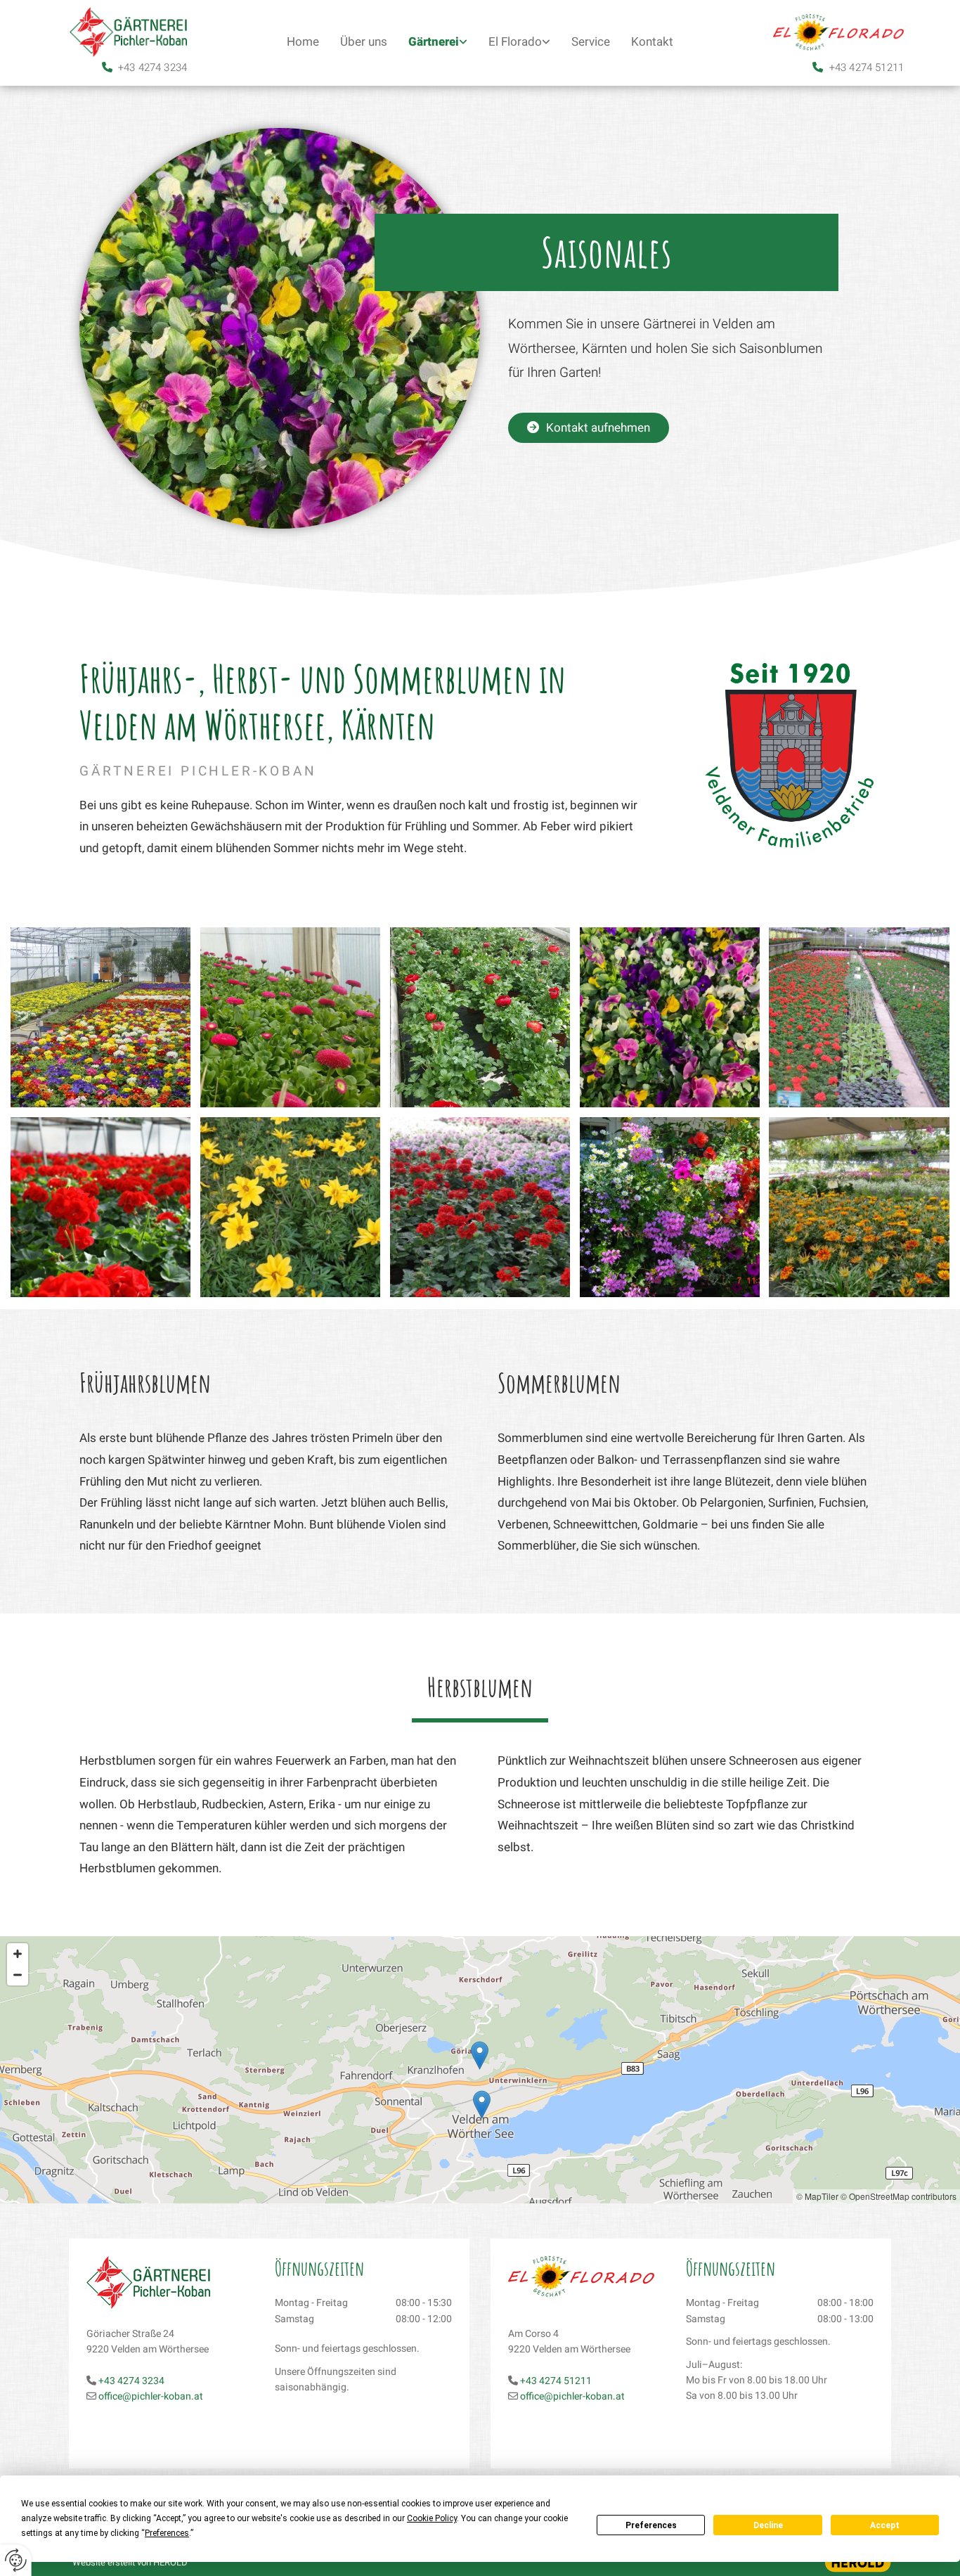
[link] (438, 43)
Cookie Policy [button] (432, 2518)
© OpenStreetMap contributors (899, 2196)
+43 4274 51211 (867, 67)
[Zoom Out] (18, 1975)
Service (591, 42)
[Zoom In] (18, 1954)
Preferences (651, 2525)
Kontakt (652, 42)
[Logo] (122, 32)
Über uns (364, 42)
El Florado (515, 42)
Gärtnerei (434, 42)
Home (303, 42)
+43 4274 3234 (153, 67)
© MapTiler (817, 2196)
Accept (885, 2525)
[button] (589, 428)
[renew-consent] (16, 2560)
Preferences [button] (167, 2533)
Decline (768, 2525)
